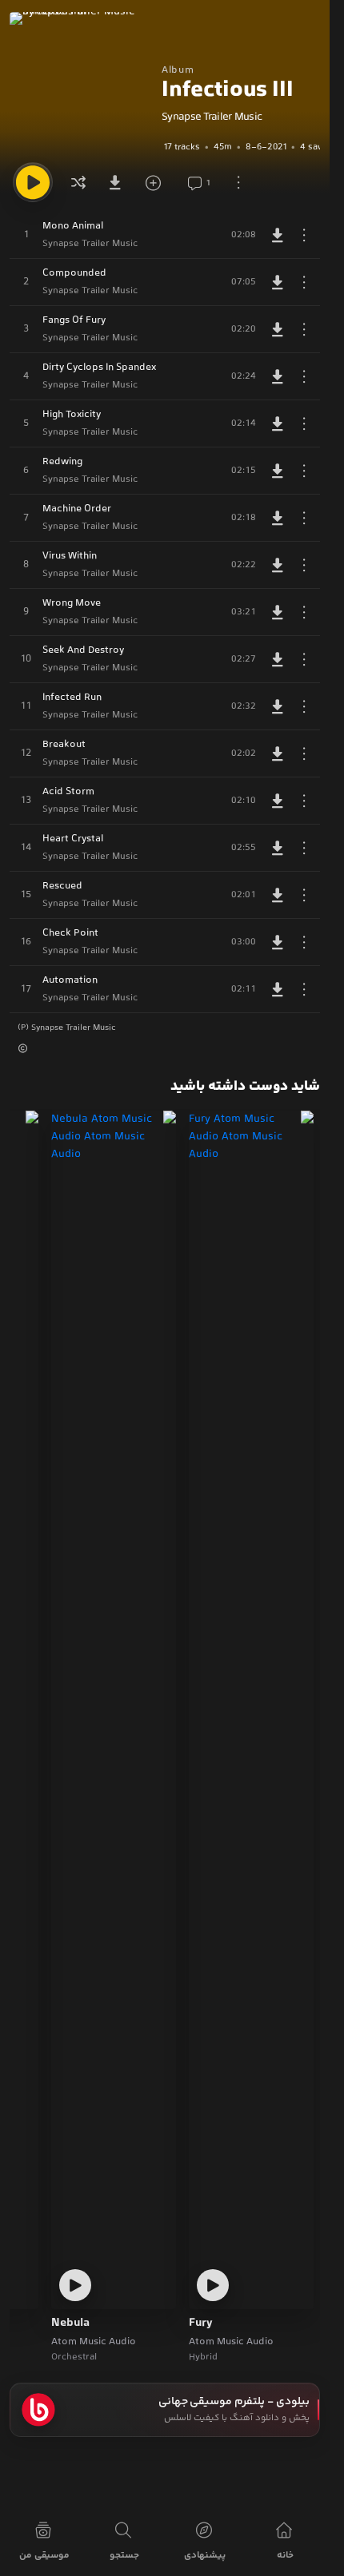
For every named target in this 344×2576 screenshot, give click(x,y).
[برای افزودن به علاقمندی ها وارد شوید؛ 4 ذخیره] (158, 182)
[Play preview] (213, 2285)
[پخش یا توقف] (33, 182)
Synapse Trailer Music (212, 117)
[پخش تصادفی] (78, 182)
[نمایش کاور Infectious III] (82, 84)
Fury (201, 2324)
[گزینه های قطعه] (304, 235)
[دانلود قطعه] (278, 235)
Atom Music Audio (231, 2342)
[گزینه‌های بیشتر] (238, 182)
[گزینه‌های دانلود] (118, 182)
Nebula (70, 2324)
